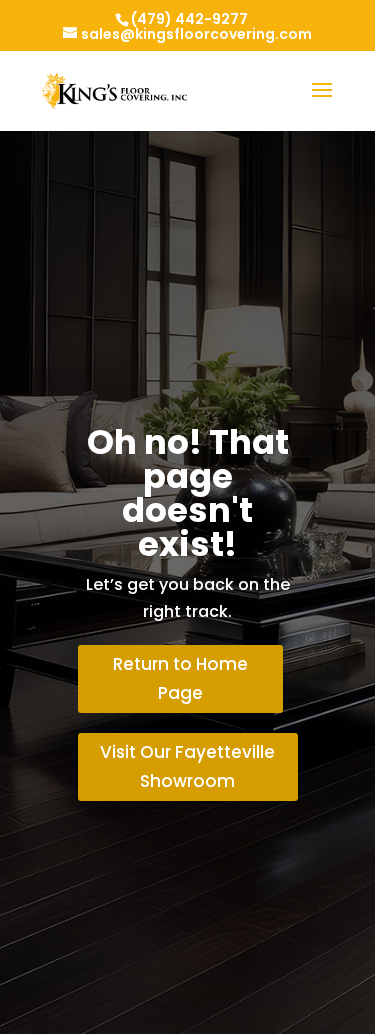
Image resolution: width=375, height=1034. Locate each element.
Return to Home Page (180, 678)
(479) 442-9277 (189, 19)
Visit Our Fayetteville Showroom (187, 766)
